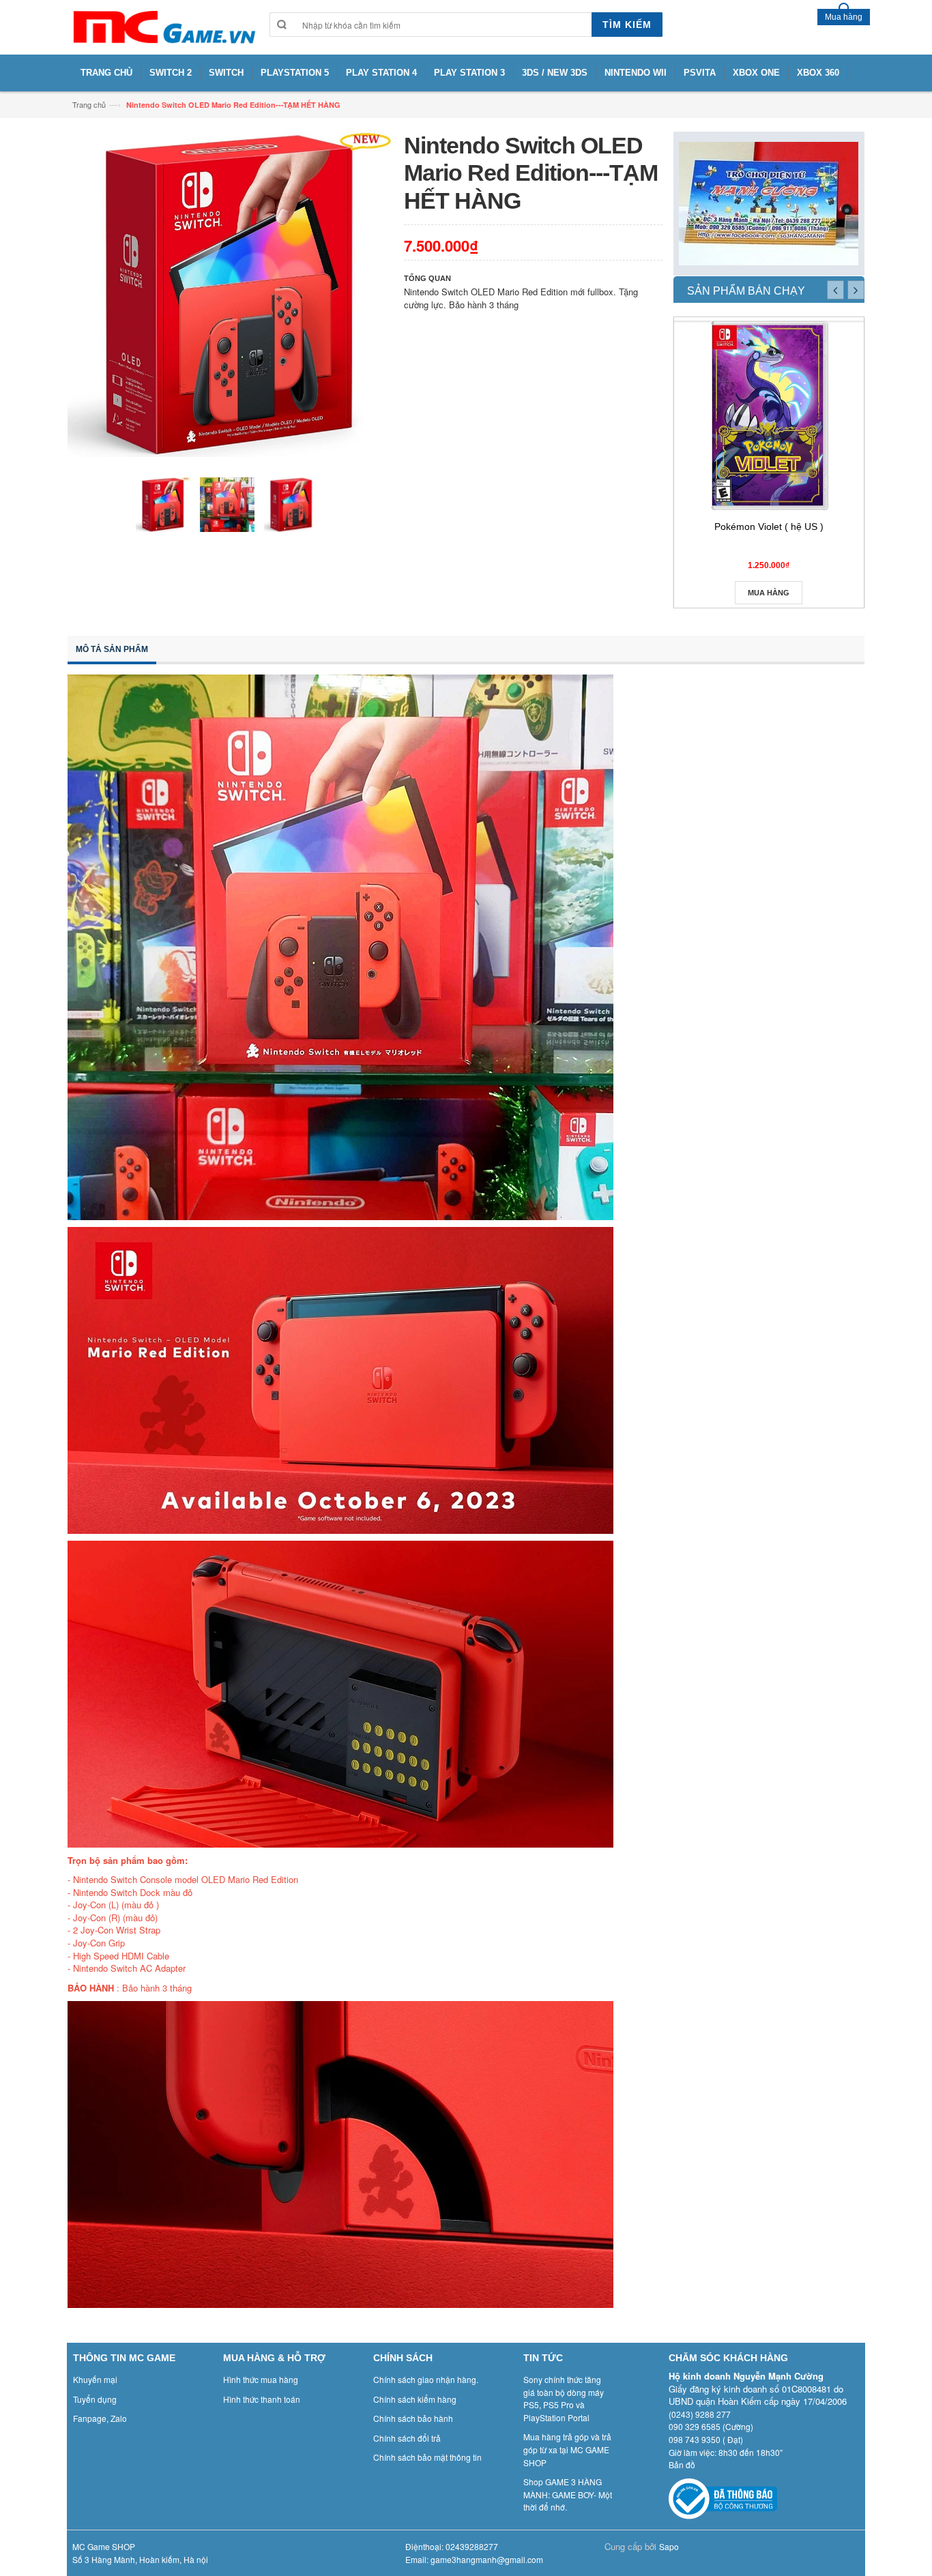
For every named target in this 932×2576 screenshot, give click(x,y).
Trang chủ (89, 104)
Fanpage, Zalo (100, 2418)
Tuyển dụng (95, 2399)
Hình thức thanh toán (262, 2399)
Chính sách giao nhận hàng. (426, 2379)
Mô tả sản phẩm (112, 649)
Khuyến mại (95, 2379)
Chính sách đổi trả (407, 2438)
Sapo (669, 2546)
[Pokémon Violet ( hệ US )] (769, 415)
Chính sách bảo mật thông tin (427, 2457)
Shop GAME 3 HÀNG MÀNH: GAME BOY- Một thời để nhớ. (568, 2494)
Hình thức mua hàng (261, 2379)
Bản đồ (682, 2464)
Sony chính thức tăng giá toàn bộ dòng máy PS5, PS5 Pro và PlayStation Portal (564, 2398)
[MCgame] (163, 27)
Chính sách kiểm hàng (415, 2399)
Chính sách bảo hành (413, 2418)
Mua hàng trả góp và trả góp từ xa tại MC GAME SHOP (567, 2449)
